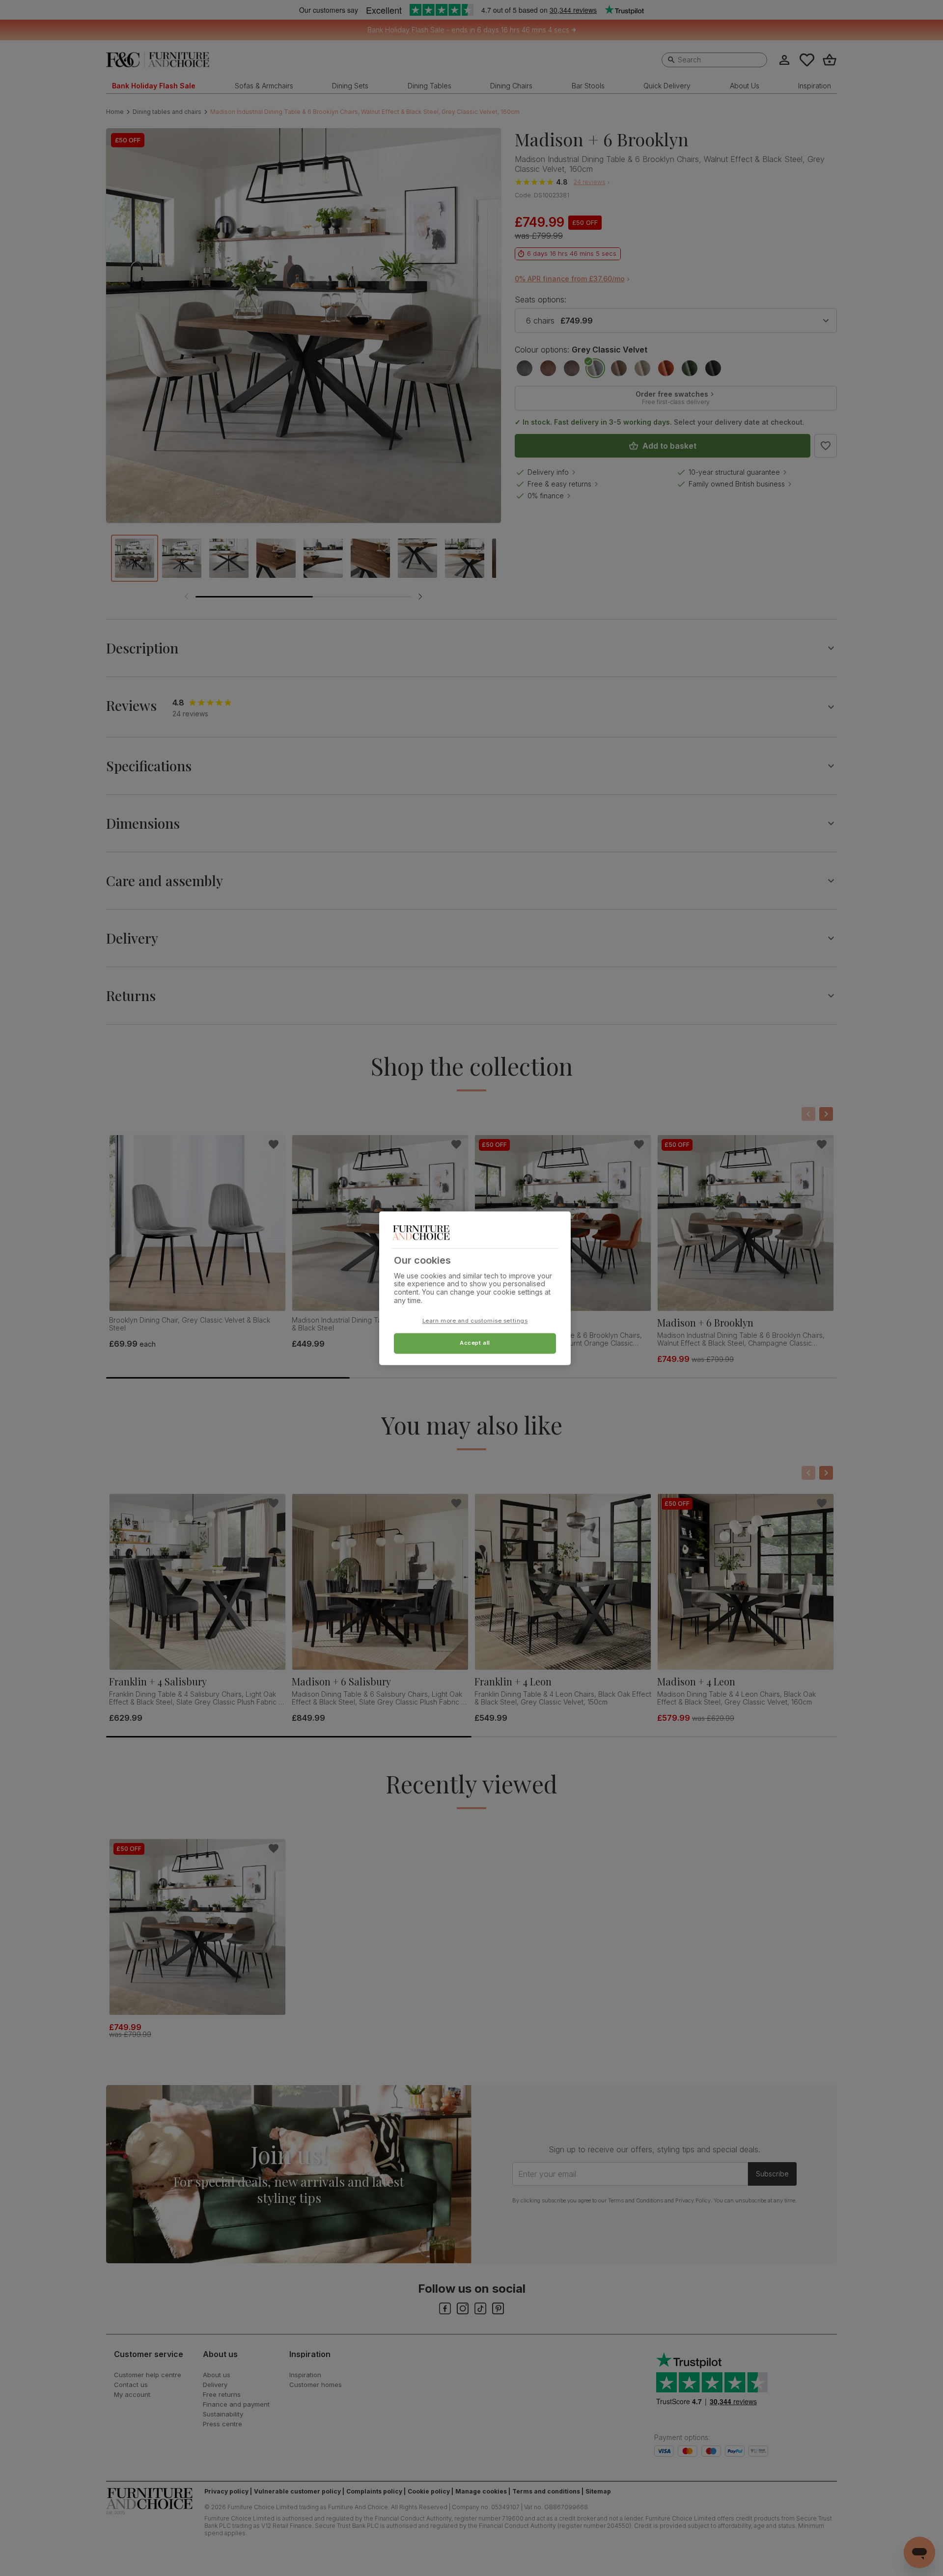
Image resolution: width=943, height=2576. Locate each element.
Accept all (475, 1343)
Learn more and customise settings (475, 1321)
